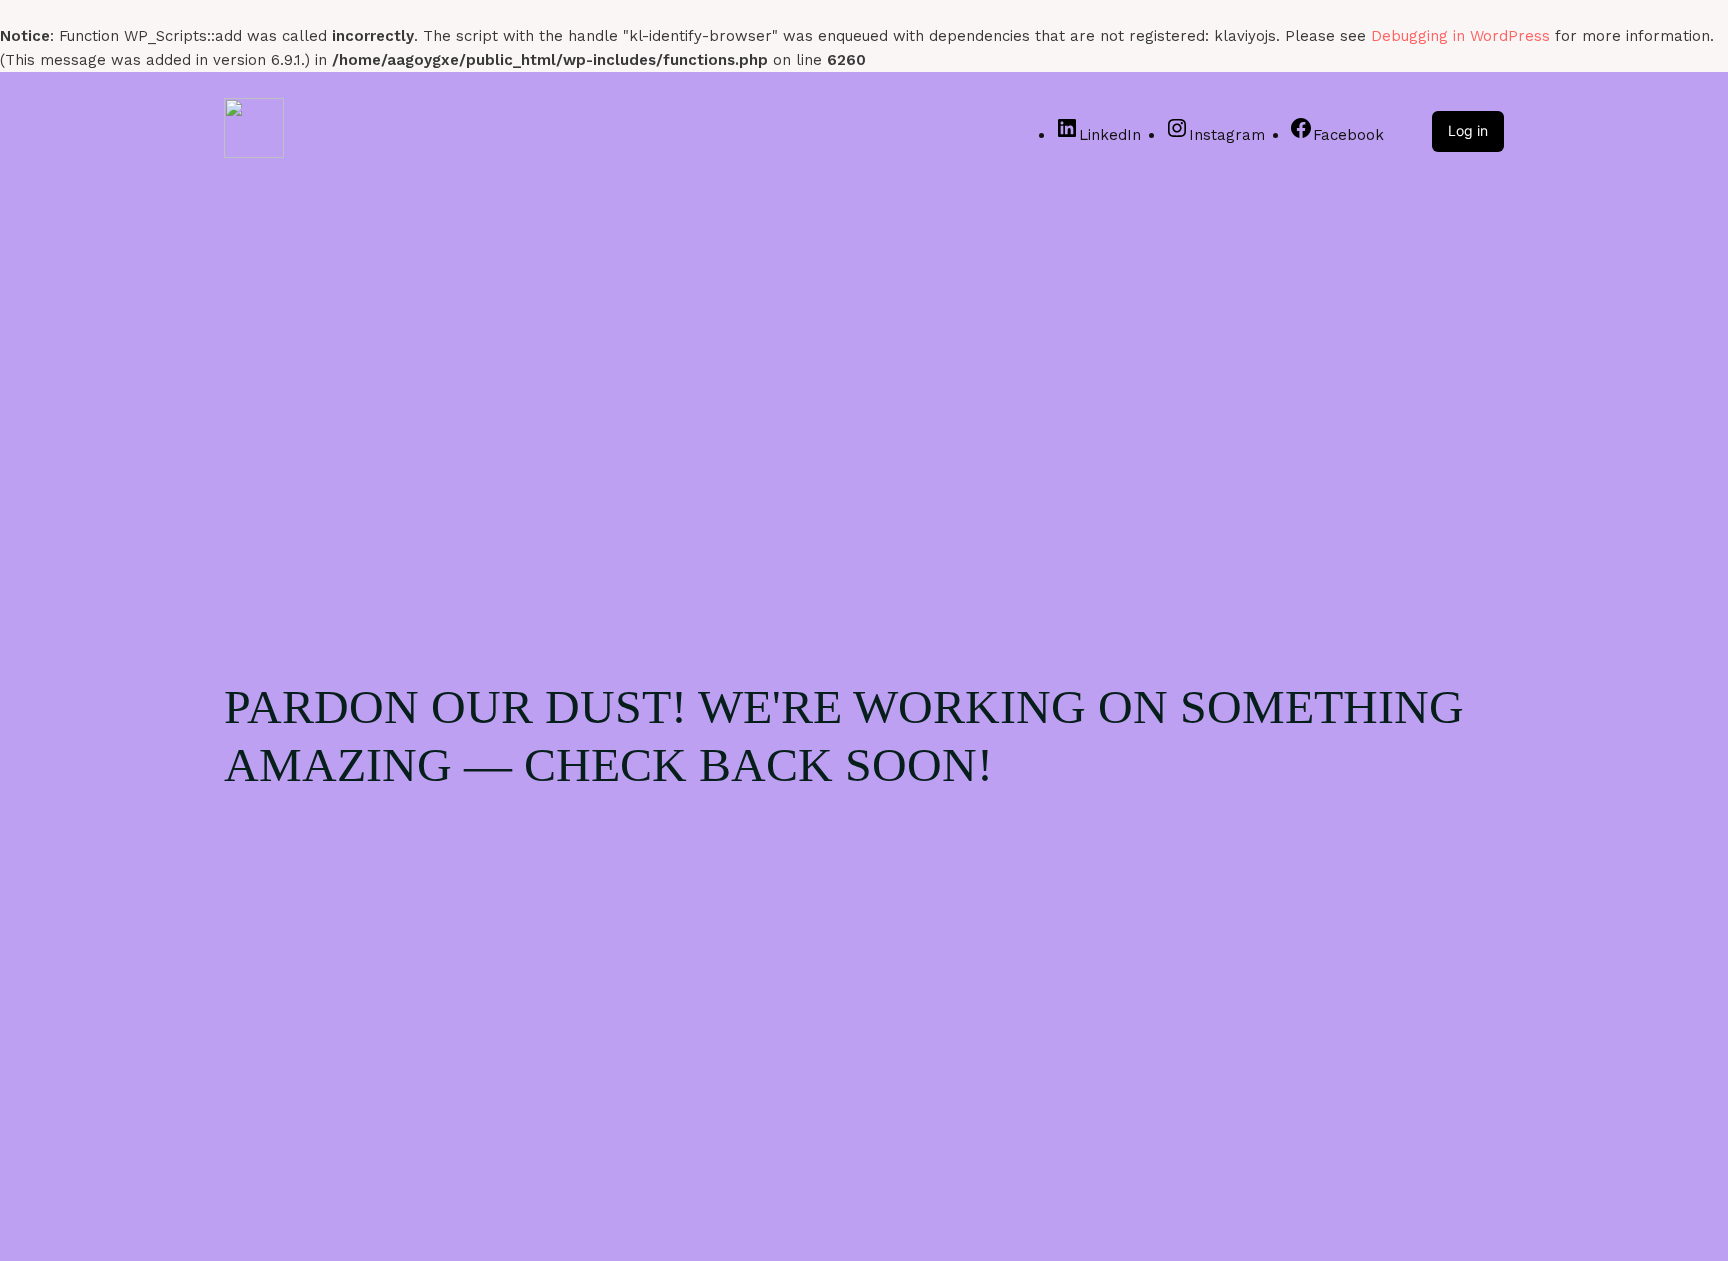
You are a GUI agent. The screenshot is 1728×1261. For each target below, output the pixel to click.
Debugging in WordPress (1460, 36)
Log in (1468, 130)
